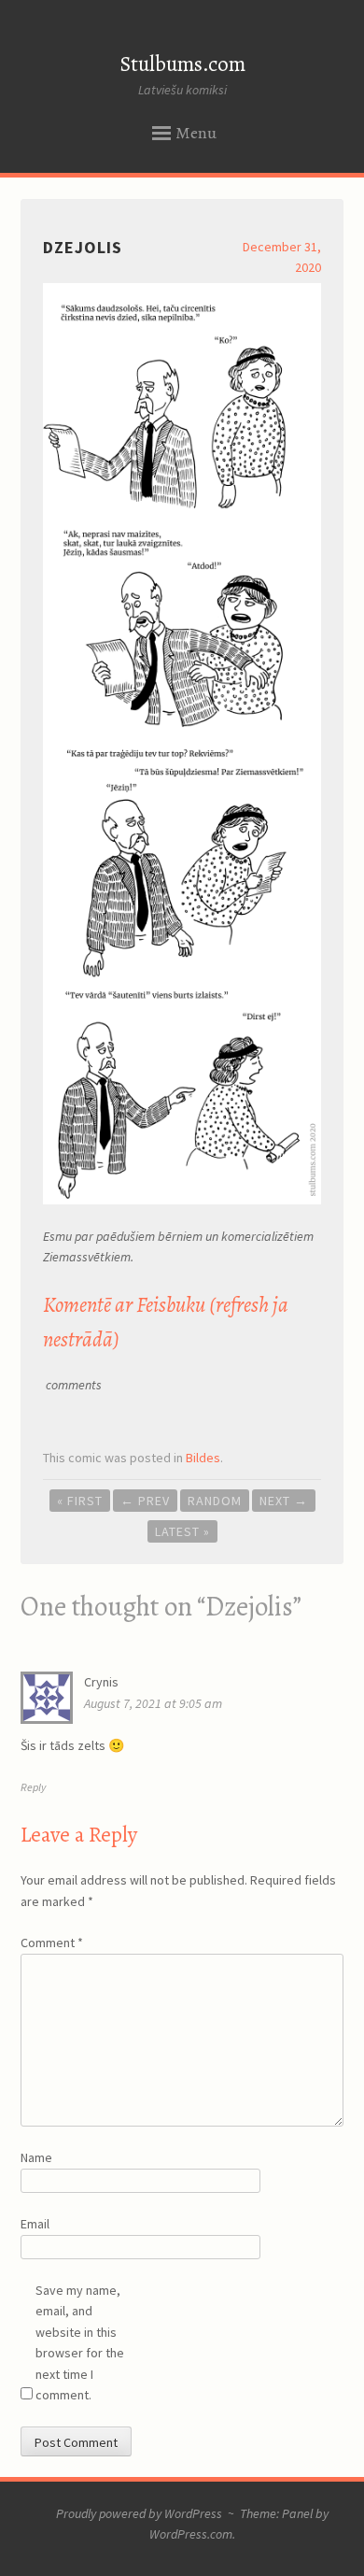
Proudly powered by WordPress (139, 2513)
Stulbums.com (182, 64)
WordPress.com (191, 2534)
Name (36, 2157)
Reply (33, 1787)
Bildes (203, 1458)
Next (284, 1501)
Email (35, 2224)
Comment (52, 1943)
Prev (145, 1501)
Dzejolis (83, 247)
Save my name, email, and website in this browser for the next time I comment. (80, 2342)
